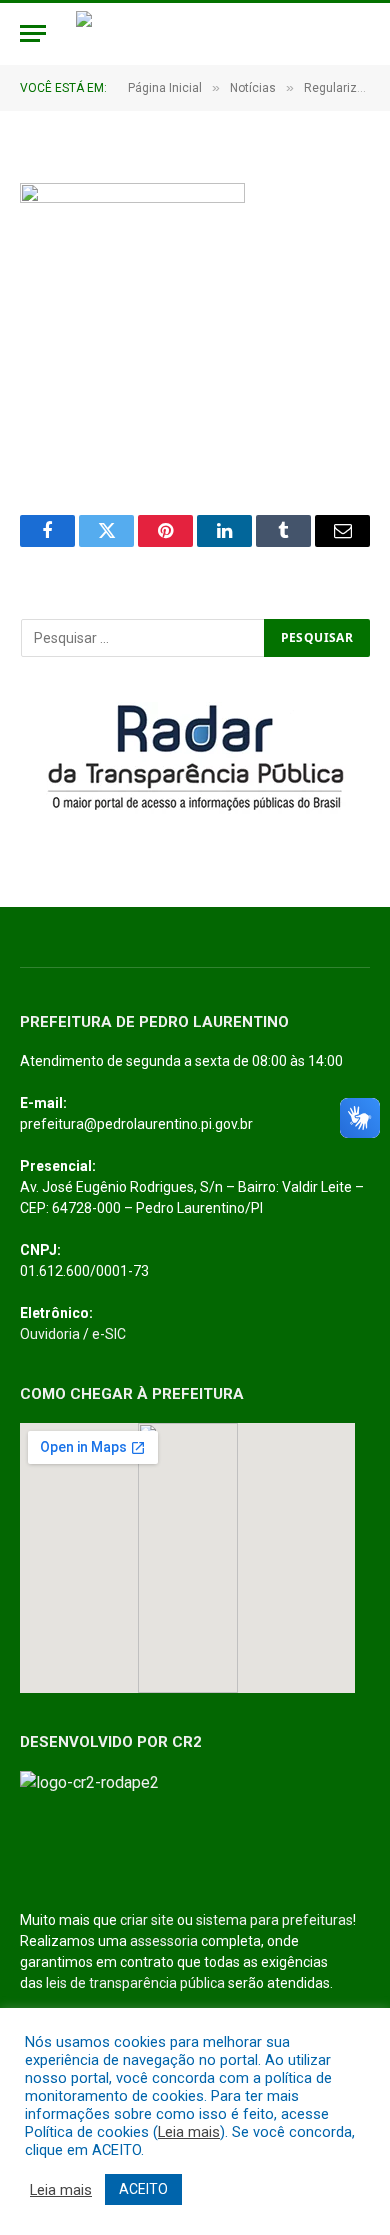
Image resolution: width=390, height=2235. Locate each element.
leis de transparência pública (135, 1983)
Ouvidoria (50, 1334)
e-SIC (109, 1334)
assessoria (164, 1941)
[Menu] (33, 33)
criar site (147, 1920)
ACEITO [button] (143, 2189)
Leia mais (189, 2132)
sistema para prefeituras (274, 1920)
